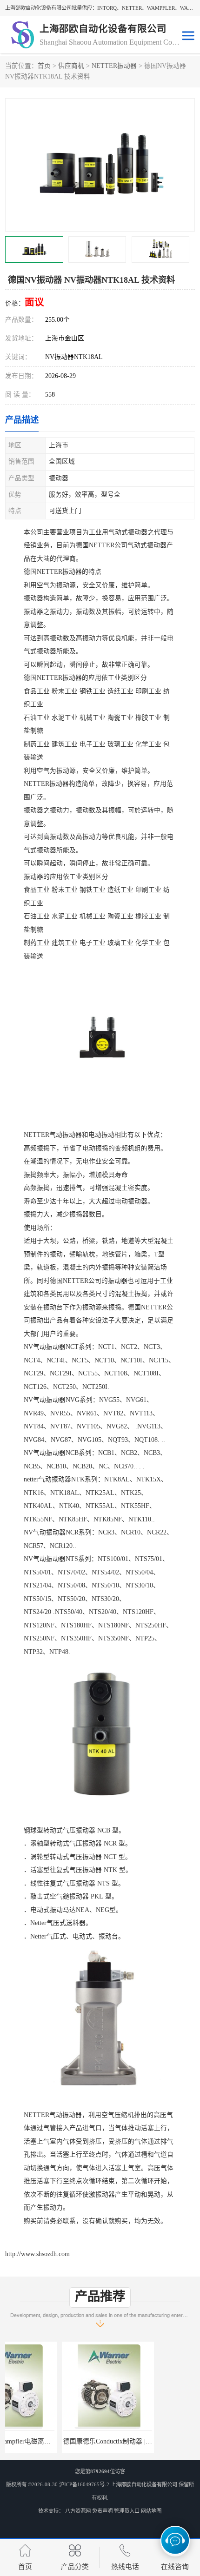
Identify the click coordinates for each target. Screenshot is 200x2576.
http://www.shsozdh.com (37, 2254)
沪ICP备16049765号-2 (84, 2484)
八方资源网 (78, 2511)
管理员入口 (127, 2511)
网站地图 (151, 2511)
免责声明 (102, 2511)
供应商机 (71, 66)
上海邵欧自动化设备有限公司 (144, 2484)
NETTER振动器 (114, 66)
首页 (44, 66)
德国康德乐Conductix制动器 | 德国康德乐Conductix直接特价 (91, 2441)
